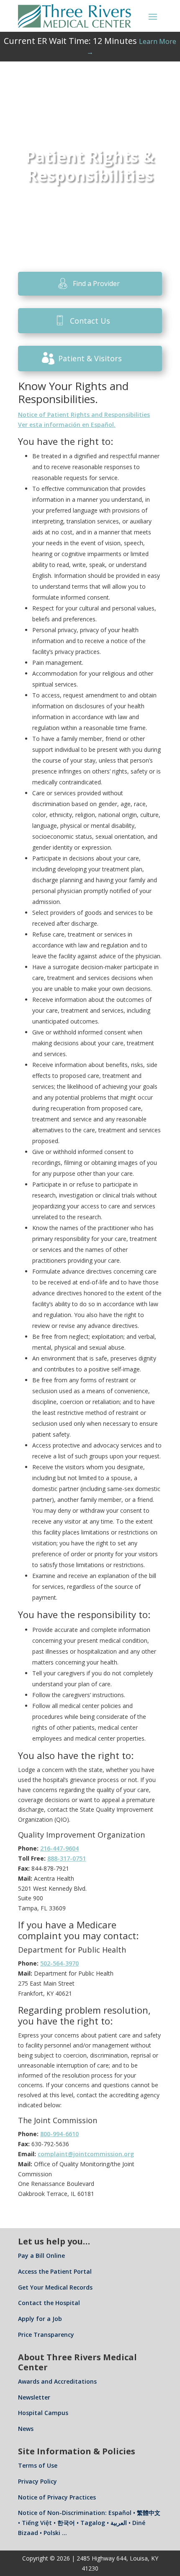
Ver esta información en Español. (67, 425)
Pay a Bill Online (41, 2256)
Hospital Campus (43, 2413)
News (26, 2429)
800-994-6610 (59, 2134)
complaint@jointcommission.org (86, 2154)
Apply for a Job (40, 2319)
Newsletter (34, 2397)
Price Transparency (46, 2335)
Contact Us (90, 321)
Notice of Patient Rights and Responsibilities (84, 415)
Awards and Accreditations (57, 2381)
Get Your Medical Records (55, 2287)
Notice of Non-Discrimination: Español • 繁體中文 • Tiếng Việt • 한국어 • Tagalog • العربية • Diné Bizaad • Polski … (89, 2523)
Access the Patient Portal (55, 2271)
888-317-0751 (67, 1858)
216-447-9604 (59, 1848)
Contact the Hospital (49, 2303)
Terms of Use (38, 2465)
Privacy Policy (37, 2481)
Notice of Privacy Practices (57, 2497)
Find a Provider (96, 283)
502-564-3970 (59, 1963)
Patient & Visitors (90, 358)
